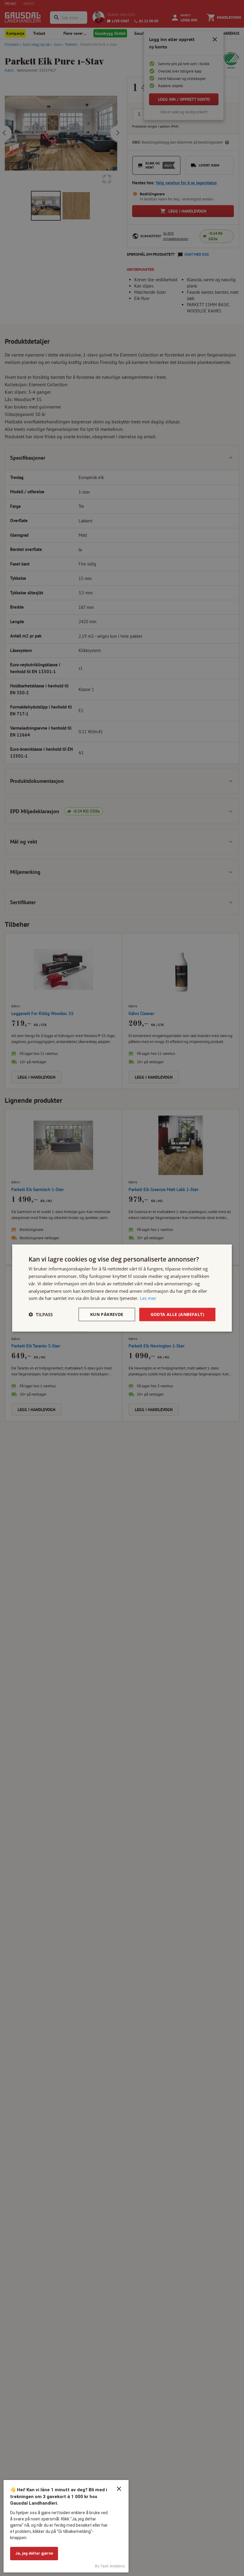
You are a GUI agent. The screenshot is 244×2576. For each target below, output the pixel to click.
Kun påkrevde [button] (107, 1314)
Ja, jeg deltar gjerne (34, 2553)
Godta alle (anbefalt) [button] (177, 1314)
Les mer (148, 1298)
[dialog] (122, 1288)
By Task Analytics (110, 2566)
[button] (41, 1314)
